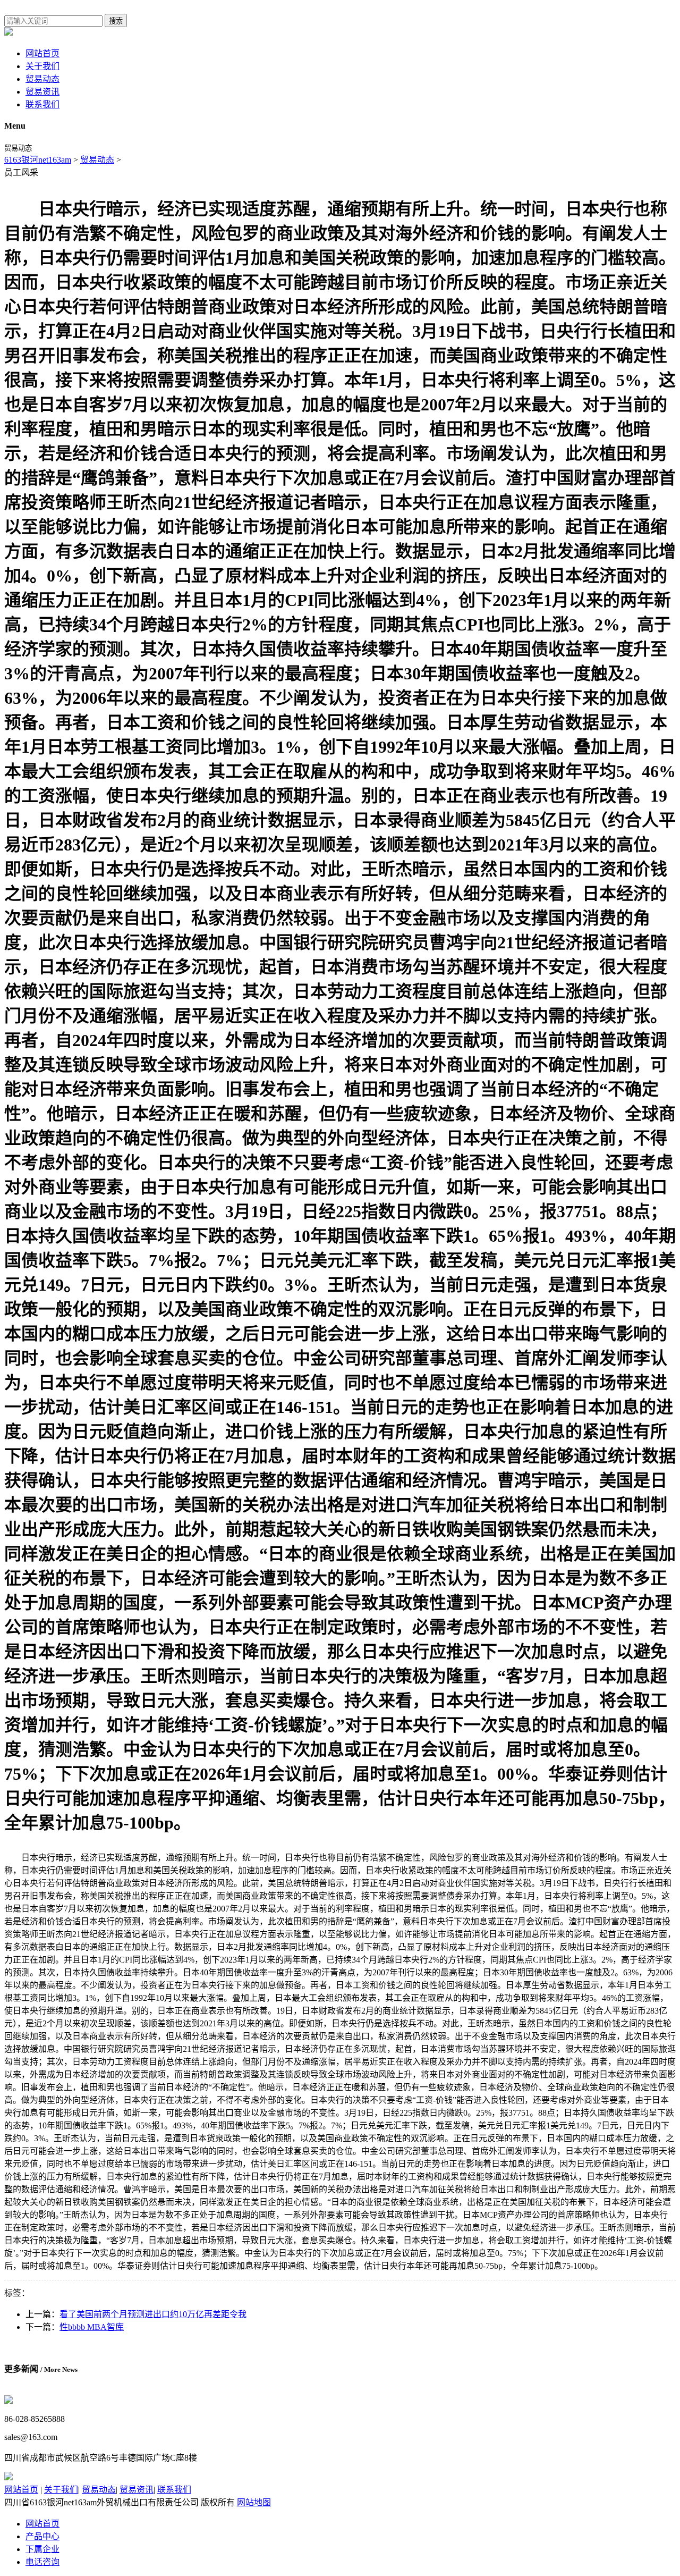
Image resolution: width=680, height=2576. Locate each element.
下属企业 (42, 2549)
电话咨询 (42, 2562)
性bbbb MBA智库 (92, 2327)
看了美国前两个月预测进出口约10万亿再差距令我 (153, 2314)
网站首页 (42, 53)
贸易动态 (42, 79)
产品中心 (42, 2536)
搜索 (116, 21)
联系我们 (42, 104)
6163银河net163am (38, 160)
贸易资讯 (42, 92)
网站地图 (254, 2502)
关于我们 (42, 66)
